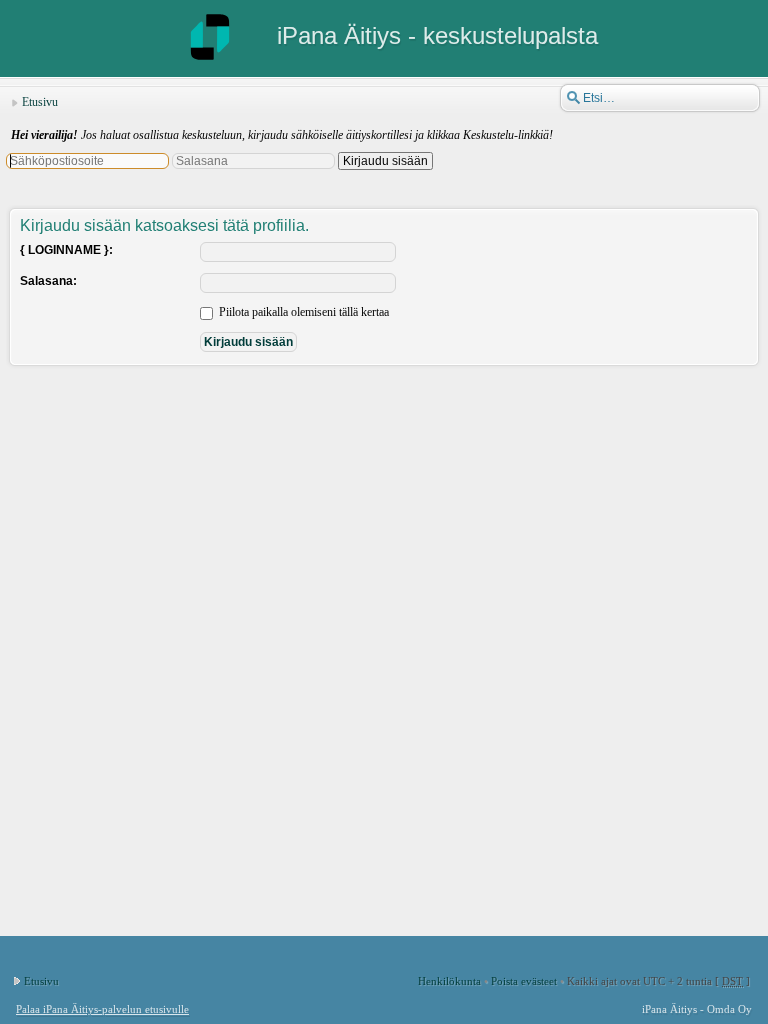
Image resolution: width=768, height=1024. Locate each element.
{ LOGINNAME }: (66, 250)
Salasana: (48, 281)
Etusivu (40, 102)
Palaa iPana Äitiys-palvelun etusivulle (102, 1009)
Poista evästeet (524, 981)
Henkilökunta (449, 981)
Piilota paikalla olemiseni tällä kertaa (302, 312)
